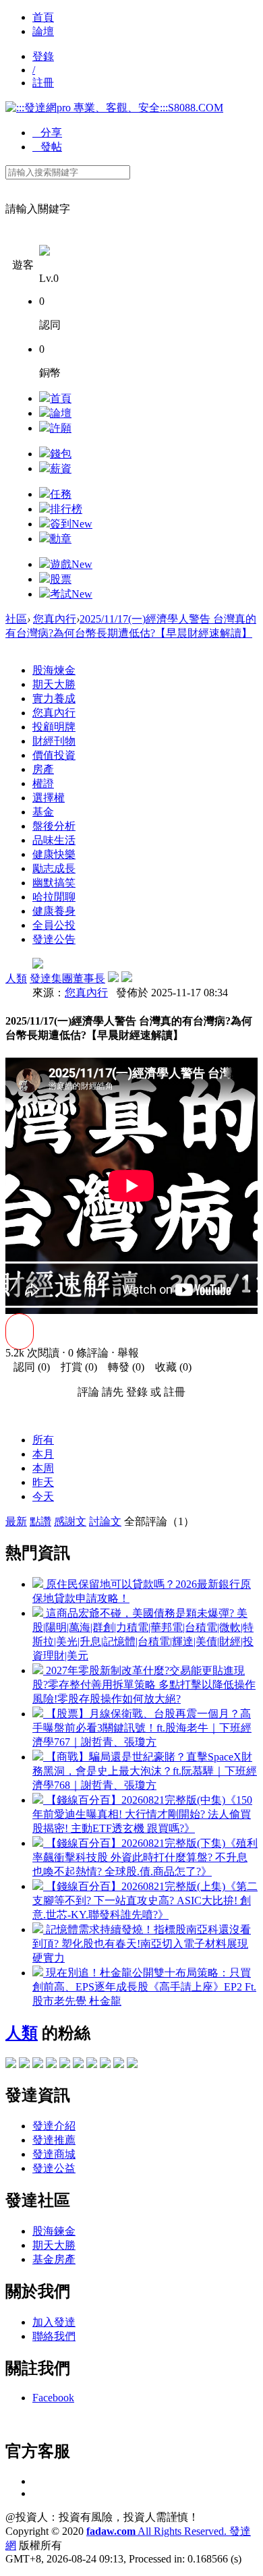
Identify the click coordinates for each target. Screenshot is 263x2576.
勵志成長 (54, 868)
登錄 (43, 56)
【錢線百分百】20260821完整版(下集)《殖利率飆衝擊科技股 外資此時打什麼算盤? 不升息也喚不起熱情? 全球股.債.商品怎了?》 (145, 1857)
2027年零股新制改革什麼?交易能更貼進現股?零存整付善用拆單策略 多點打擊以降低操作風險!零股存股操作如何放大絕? (144, 1685)
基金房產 (54, 2259)
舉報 (128, 1353)
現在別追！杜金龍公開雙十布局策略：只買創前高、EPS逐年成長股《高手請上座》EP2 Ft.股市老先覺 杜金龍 (144, 1987)
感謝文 (70, 1521)
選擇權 (49, 798)
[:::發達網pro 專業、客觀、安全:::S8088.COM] (114, 108)
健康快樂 (54, 854)
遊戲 (71, 564)
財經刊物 (54, 741)
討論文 (105, 1521)
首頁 (43, 17)
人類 (16, 978)
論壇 (43, 31)
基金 (43, 812)
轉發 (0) (122, 1367)
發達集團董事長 (67, 978)
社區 (16, 619)
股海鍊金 (54, 2231)
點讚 (40, 1521)
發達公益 (54, 2168)
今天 (43, 1496)
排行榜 (66, 509)
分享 (47, 133)
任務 (61, 494)
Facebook (53, 2398)
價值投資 (54, 755)
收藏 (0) (169, 1367)
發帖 (47, 147)
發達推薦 (54, 2140)
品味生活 (54, 840)
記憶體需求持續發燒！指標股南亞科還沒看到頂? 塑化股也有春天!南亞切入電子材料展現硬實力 (142, 1944)
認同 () (28, 1367)
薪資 (61, 468)
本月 (43, 1454)
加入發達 (54, 2322)
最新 (16, 1521)
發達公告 (54, 939)
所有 (43, 1440)
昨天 (43, 1482)
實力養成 (54, 698)
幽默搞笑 (54, 883)
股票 (61, 579)
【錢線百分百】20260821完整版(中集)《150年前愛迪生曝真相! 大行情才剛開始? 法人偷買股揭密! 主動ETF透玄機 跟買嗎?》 (142, 1814)
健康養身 (54, 911)
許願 (61, 428)
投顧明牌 (54, 727)
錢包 (61, 454)
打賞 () (75, 1367)
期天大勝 (54, 684)
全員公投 (54, 925)
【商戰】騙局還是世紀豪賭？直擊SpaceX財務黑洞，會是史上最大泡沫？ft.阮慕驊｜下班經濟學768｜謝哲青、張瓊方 (145, 1771)
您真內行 (55, 619)
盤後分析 (54, 826)
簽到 (71, 524)
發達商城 (54, 2154)
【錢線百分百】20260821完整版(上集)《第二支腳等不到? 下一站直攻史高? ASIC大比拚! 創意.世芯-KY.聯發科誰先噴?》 (145, 1900)
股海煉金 (54, 670)
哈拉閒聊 (54, 897)
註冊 (43, 83)
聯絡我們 (54, 2336)
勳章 (61, 539)
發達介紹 (54, 2126)
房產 (43, 769)
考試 (71, 594)
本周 (43, 1468)
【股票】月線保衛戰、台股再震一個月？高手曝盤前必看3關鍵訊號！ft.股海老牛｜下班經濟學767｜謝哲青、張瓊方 (142, 1728)
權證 (43, 783)
